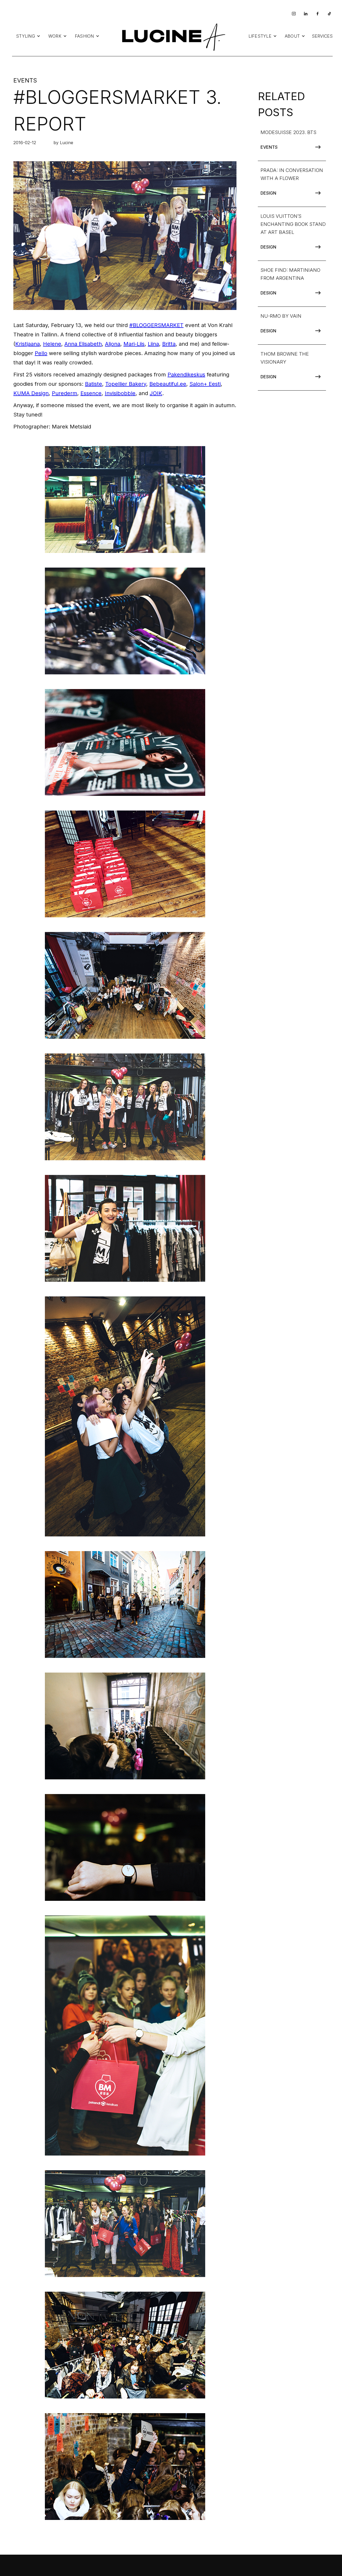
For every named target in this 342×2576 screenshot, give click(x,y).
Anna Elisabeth (83, 344)
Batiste (94, 384)
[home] (172, 36)
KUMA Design (31, 393)
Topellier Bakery (126, 384)
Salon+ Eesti (205, 384)
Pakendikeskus (186, 375)
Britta (169, 344)
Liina (153, 344)
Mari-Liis (134, 344)
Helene (52, 344)
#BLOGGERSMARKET (156, 325)
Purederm (65, 393)
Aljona (113, 344)
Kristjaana (28, 344)
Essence (91, 393)
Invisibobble (120, 393)
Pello (41, 353)
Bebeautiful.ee (168, 384)
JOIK (156, 393)
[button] (28, 36)
